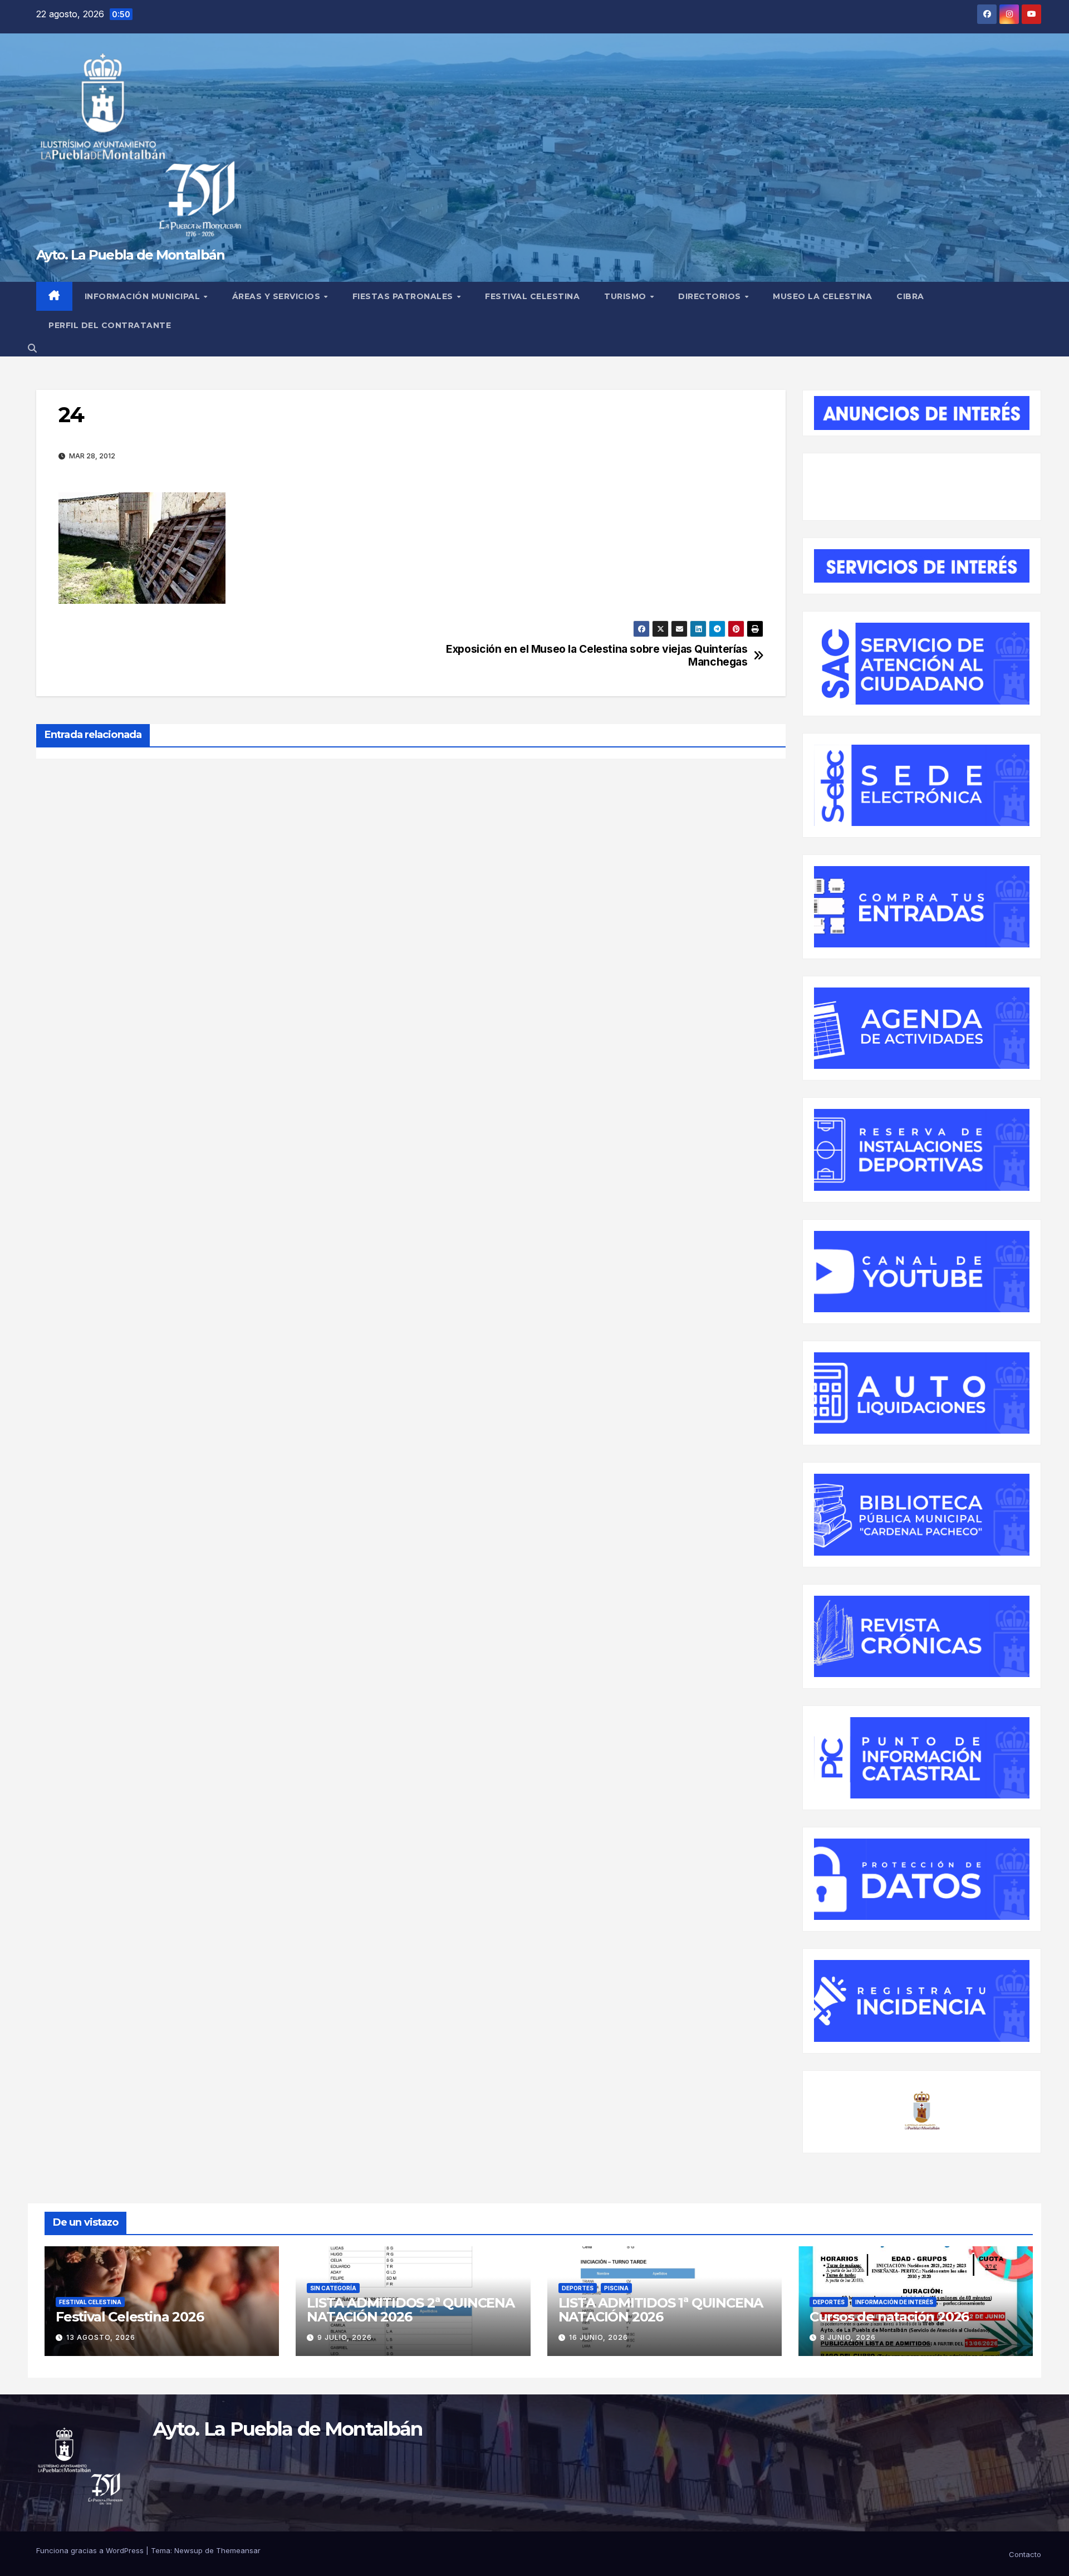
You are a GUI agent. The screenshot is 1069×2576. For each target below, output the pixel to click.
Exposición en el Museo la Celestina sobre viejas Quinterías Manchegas (597, 656)
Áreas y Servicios (278, 296)
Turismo (626, 296)
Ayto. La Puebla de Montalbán (130, 255)
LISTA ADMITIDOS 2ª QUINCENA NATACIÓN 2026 (411, 2310)
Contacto (1025, 2554)
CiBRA (910, 296)
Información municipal (144, 296)
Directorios (711, 296)
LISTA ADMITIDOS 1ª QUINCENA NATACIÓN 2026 (661, 2310)
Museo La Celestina (822, 296)
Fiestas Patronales (404, 296)
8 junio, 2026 (848, 2337)
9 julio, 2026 (345, 2337)
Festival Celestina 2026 (129, 2317)
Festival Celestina (532, 296)
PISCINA (616, 2288)
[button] (32, 348)
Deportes (578, 2288)
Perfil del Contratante (110, 325)
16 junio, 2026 (599, 2337)
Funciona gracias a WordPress (91, 2550)
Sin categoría (333, 2288)
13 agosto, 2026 (101, 2337)
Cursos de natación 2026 (889, 2317)
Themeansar (238, 2550)
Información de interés (894, 2302)
